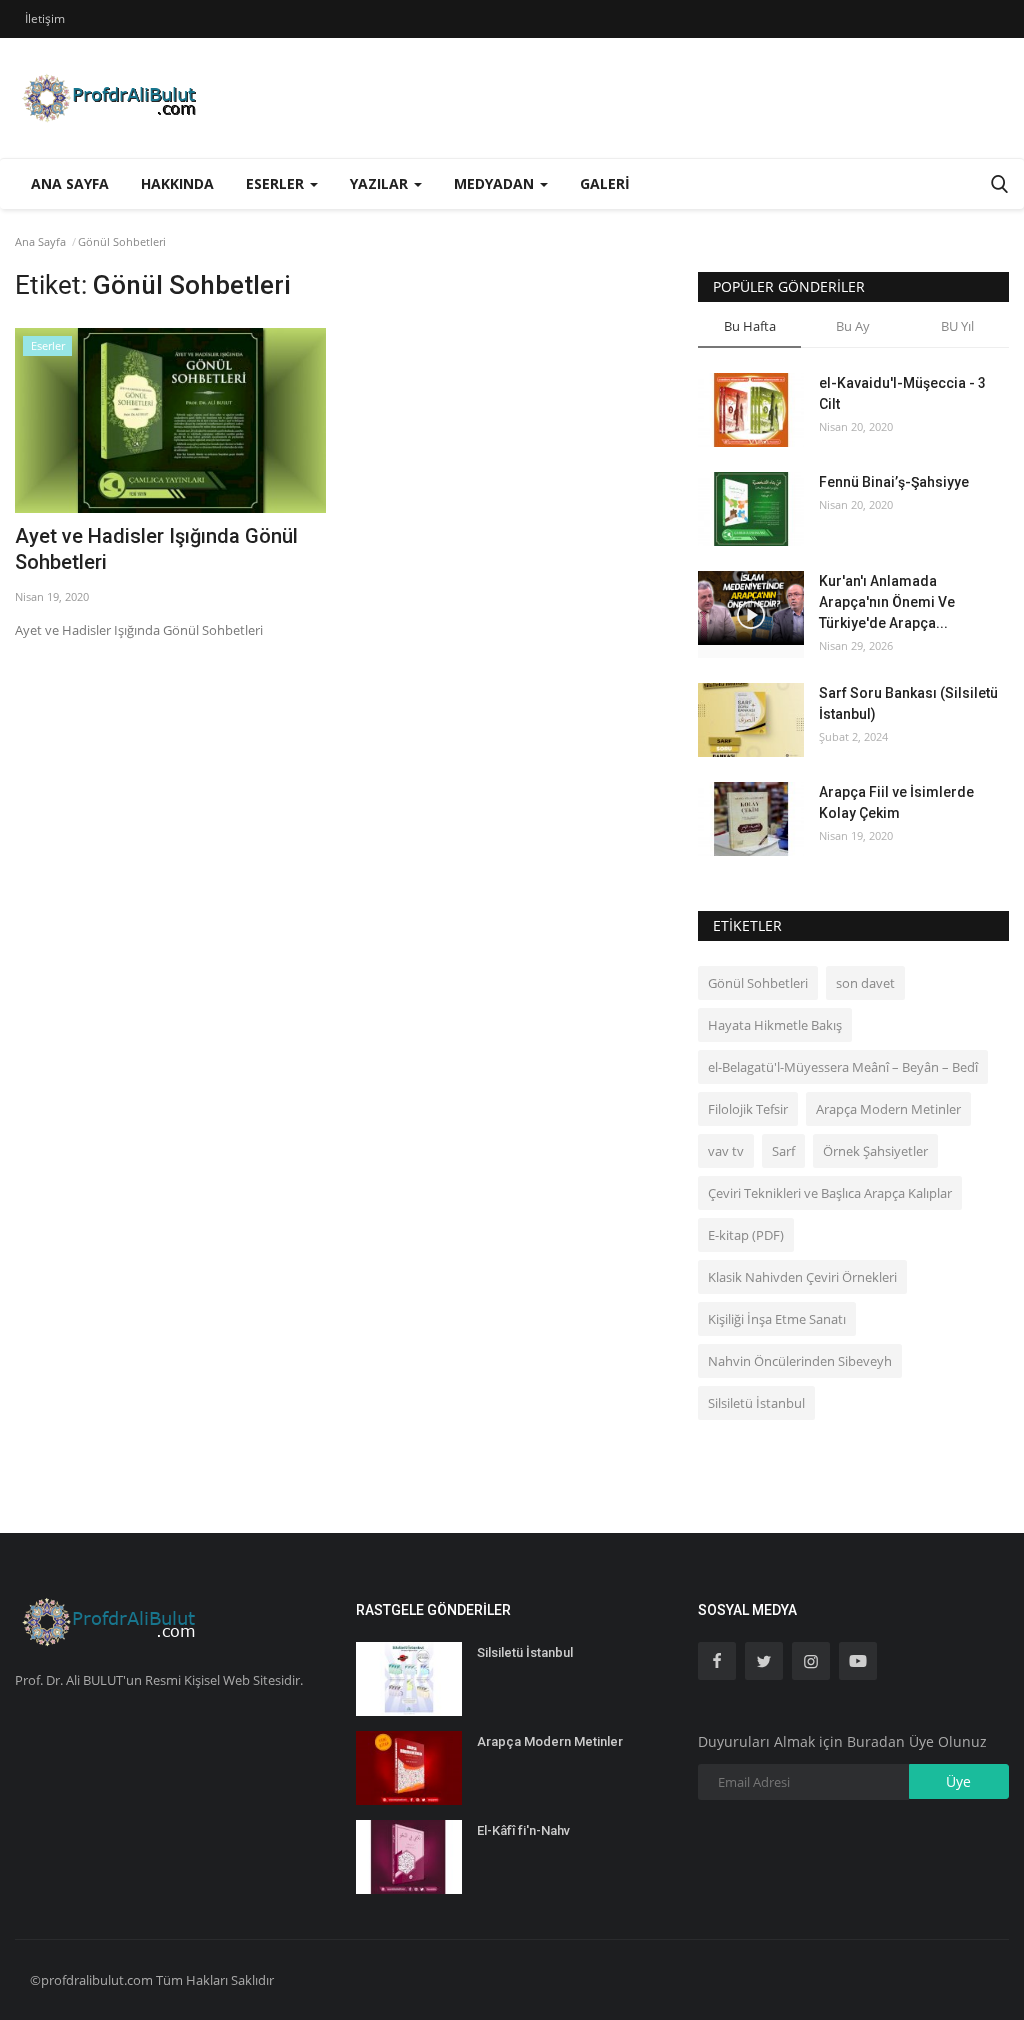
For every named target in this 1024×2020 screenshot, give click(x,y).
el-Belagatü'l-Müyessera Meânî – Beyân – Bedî (843, 1067)
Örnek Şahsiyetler (875, 1151)
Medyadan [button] (496, 183)
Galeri (605, 183)
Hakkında (177, 183)
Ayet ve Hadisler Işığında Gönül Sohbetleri (156, 549)
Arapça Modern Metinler (888, 1109)
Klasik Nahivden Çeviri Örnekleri (802, 1277)
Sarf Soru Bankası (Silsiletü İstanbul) (908, 703)
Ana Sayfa (70, 183)
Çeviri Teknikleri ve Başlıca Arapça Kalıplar (830, 1193)
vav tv (726, 1151)
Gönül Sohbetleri (758, 983)
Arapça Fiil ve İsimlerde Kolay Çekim (896, 802)
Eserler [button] (277, 183)
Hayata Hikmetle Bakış (775, 1025)
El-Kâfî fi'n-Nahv (523, 1830)
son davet (865, 983)
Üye (958, 1781)
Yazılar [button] (381, 183)
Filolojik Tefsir (748, 1109)
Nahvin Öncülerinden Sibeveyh (800, 1361)
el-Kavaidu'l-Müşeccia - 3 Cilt (902, 393)
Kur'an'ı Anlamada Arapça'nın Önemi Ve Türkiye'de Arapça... (887, 602)
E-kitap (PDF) (746, 1235)
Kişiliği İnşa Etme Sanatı (777, 1319)
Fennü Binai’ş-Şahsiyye (894, 482)
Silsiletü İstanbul (756, 1403)
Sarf (783, 1151)
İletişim (45, 18)
